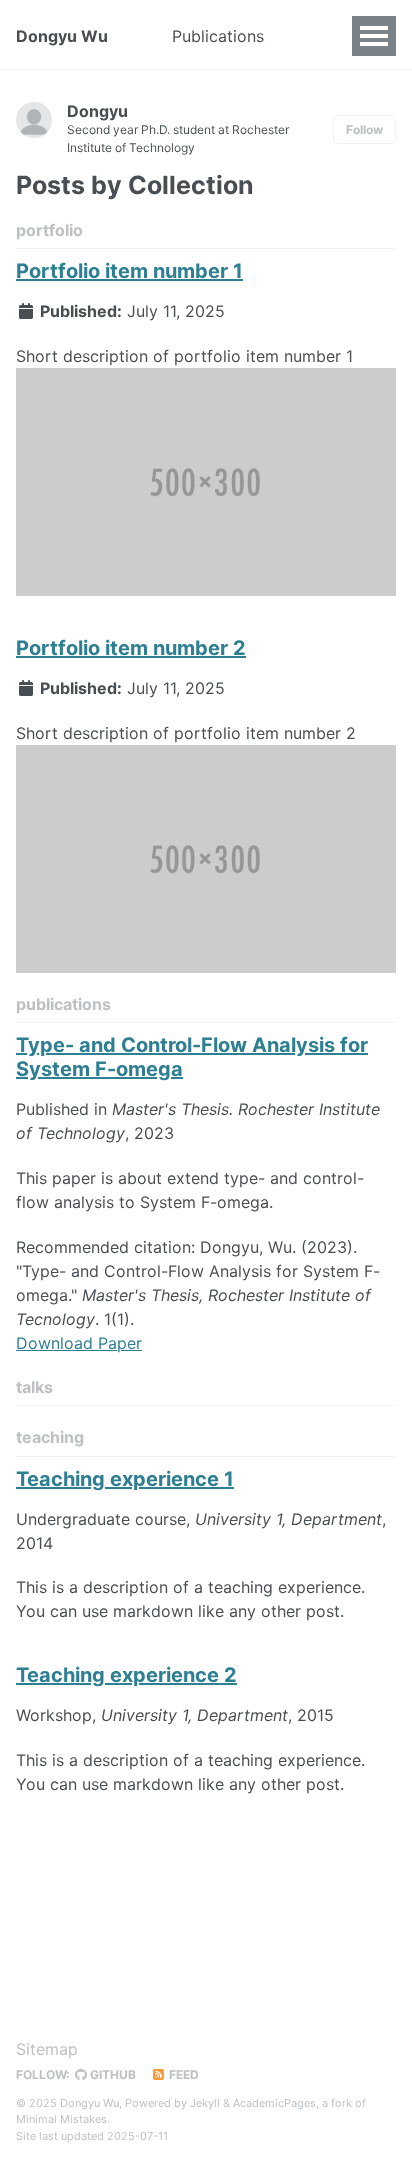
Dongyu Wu (62, 36)
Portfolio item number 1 (129, 271)
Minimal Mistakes (61, 2119)
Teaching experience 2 (126, 1675)
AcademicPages (274, 2103)
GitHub (111, 2074)
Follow (364, 129)
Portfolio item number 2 (131, 648)
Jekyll (205, 2103)
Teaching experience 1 (125, 1479)
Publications (218, 36)
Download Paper (79, 1343)
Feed (182, 2074)
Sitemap (47, 2049)
